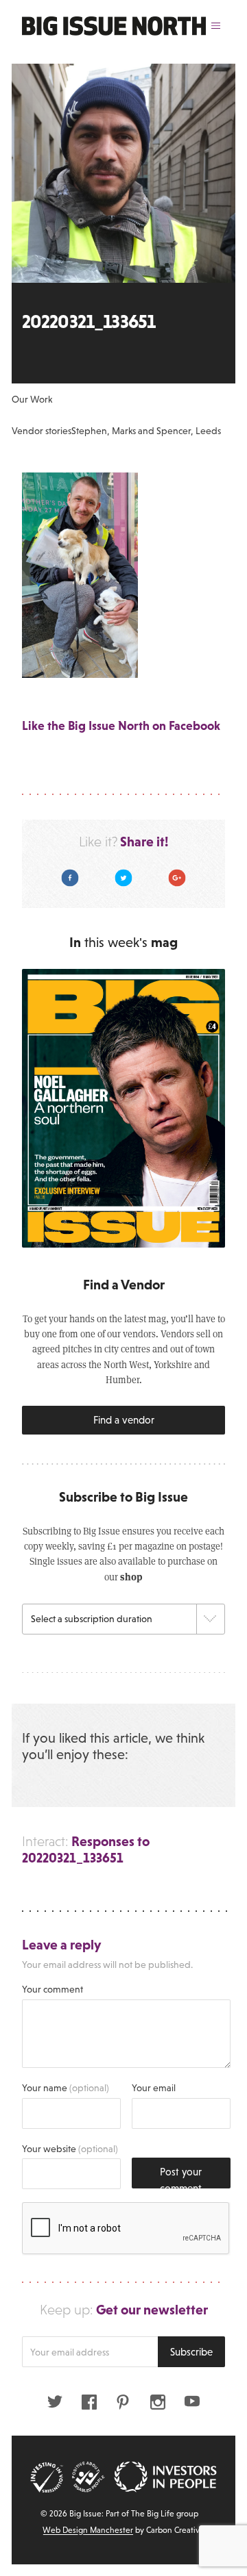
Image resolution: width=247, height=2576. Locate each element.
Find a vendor (124, 1420)
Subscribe (191, 2352)
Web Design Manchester (88, 2530)
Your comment (52, 1989)
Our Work (32, 399)
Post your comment (181, 2177)
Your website (70, 2149)
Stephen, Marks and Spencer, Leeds (146, 431)
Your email (154, 2088)
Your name (66, 2088)
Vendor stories (42, 431)
